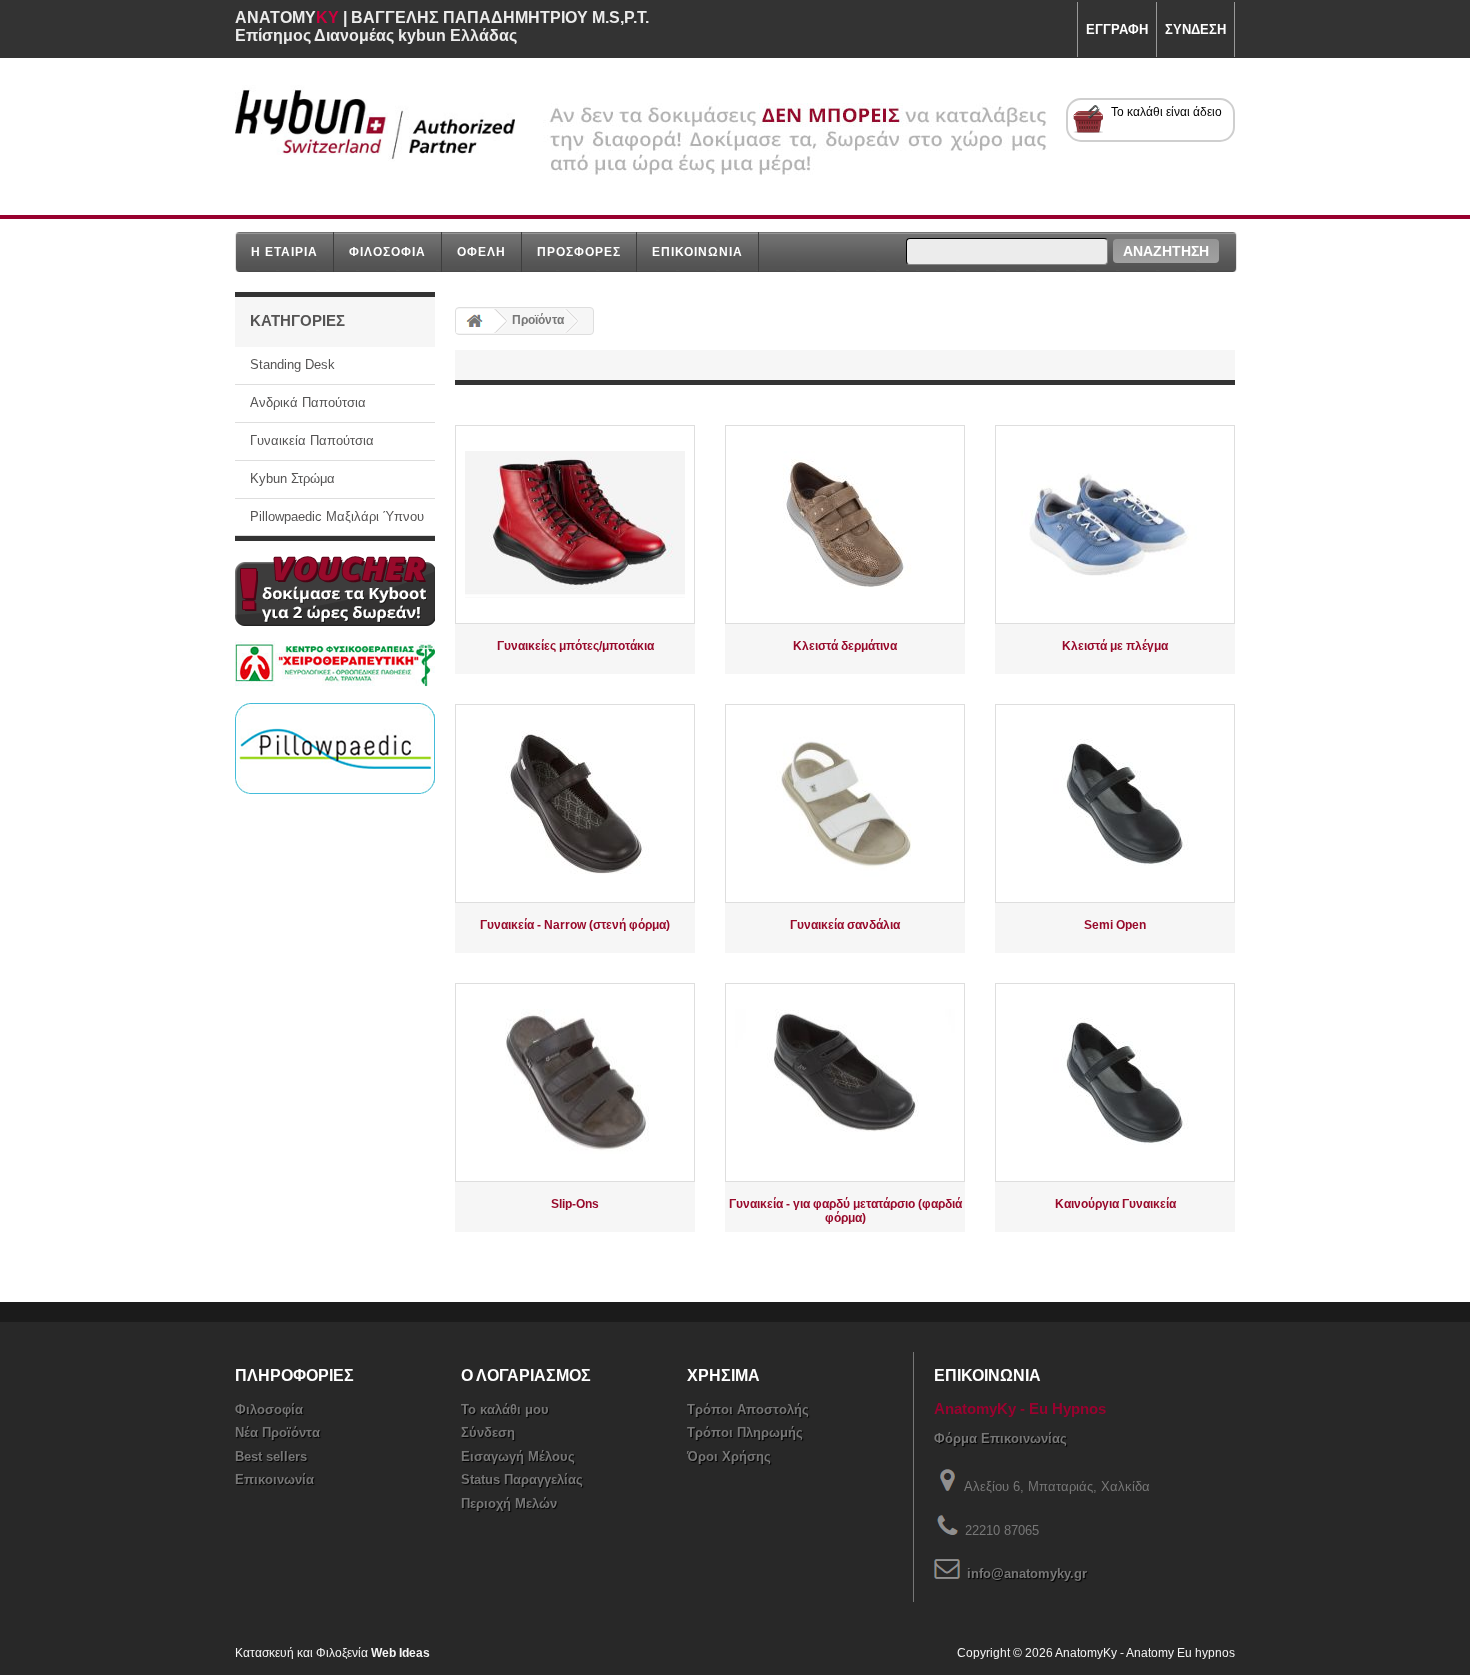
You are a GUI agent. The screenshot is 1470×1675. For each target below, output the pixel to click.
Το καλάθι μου (505, 1409)
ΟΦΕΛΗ (481, 251)
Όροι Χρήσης (729, 1456)
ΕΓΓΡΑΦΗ (1117, 29)
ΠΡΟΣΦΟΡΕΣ (579, 251)
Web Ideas (400, 1653)
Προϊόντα (538, 320)
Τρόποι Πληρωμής (745, 1432)
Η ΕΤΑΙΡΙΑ (284, 251)
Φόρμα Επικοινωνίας (1000, 1438)
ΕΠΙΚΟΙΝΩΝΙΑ (697, 251)
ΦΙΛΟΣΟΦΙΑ (387, 251)
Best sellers (271, 1456)
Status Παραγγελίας (522, 1479)
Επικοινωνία (274, 1479)
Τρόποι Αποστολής (748, 1409)
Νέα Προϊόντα (277, 1432)
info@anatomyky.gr (1027, 1573)
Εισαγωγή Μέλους (518, 1456)
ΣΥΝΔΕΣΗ (1195, 29)
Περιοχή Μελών (509, 1503)
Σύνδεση (488, 1432)
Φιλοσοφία (269, 1409)
